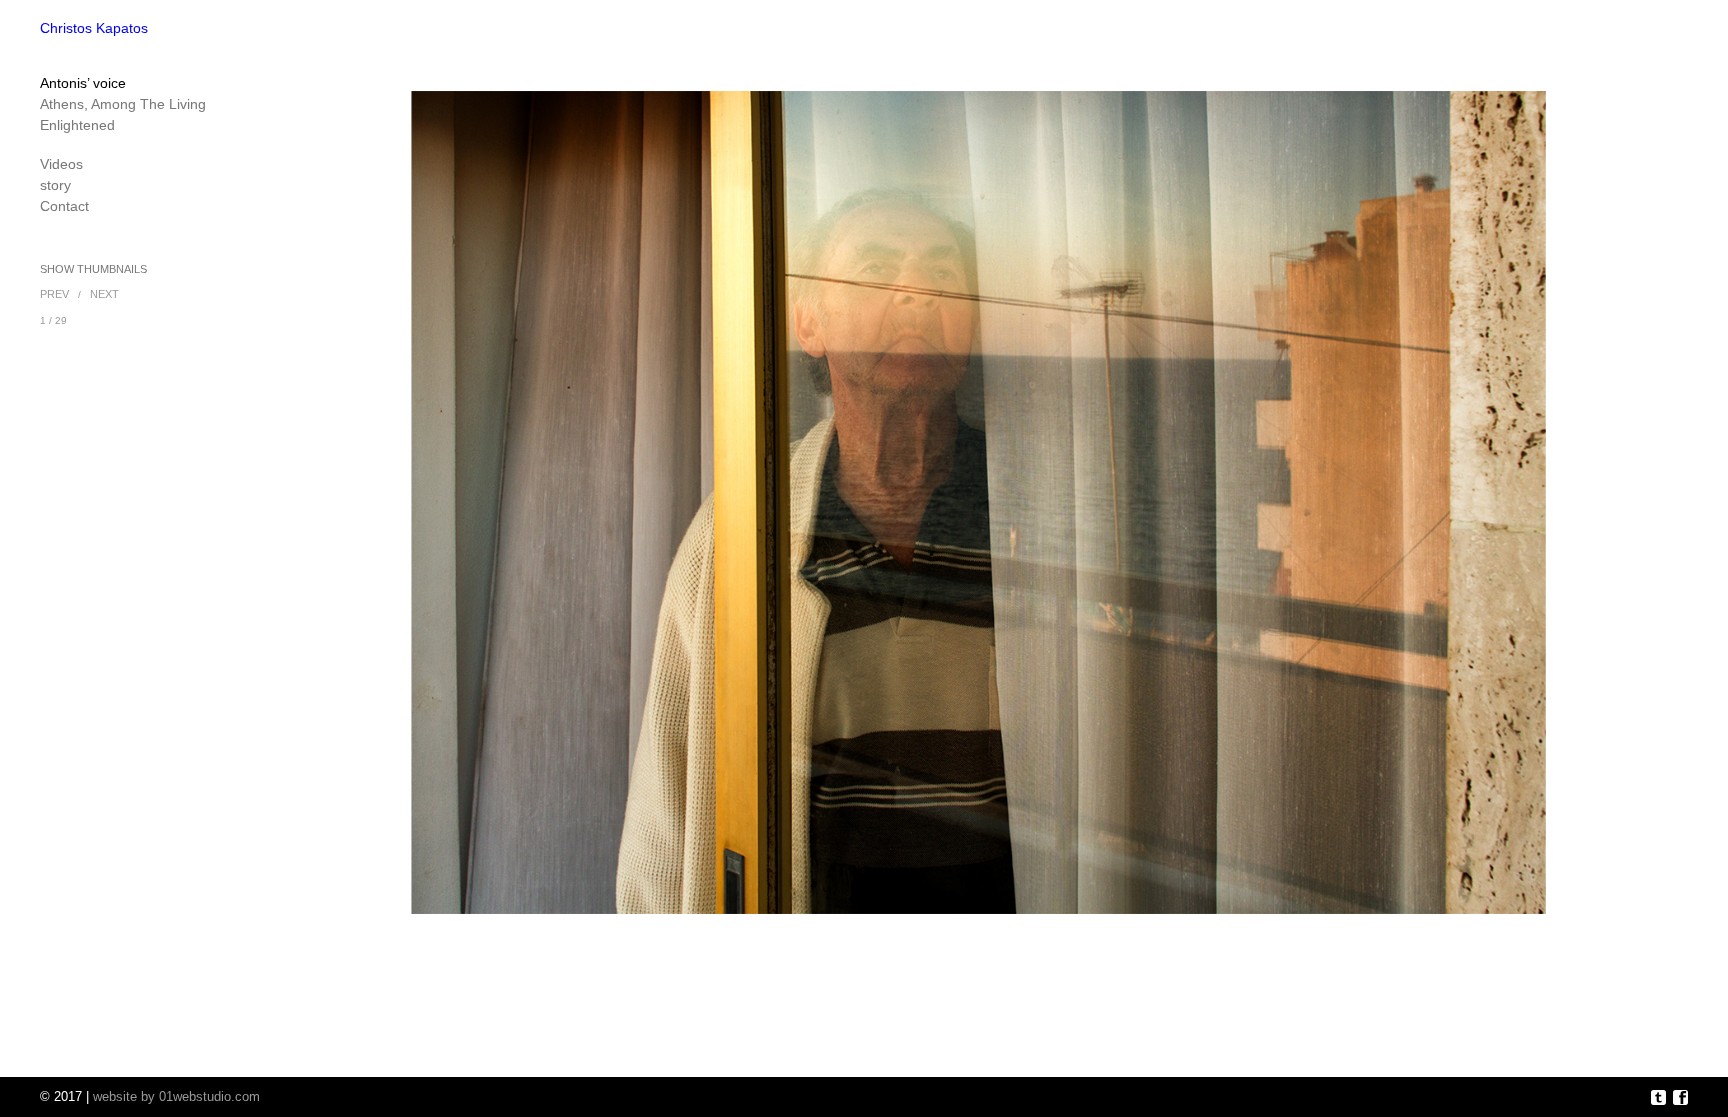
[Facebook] (1680, 1098)
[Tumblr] (1658, 1098)
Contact (64, 206)
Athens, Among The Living (123, 104)
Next (104, 294)
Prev (54, 294)
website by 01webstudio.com (176, 1096)
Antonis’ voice (83, 83)
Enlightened (77, 125)
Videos (61, 164)
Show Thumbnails (93, 269)
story (55, 185)
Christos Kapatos (94, 28)
